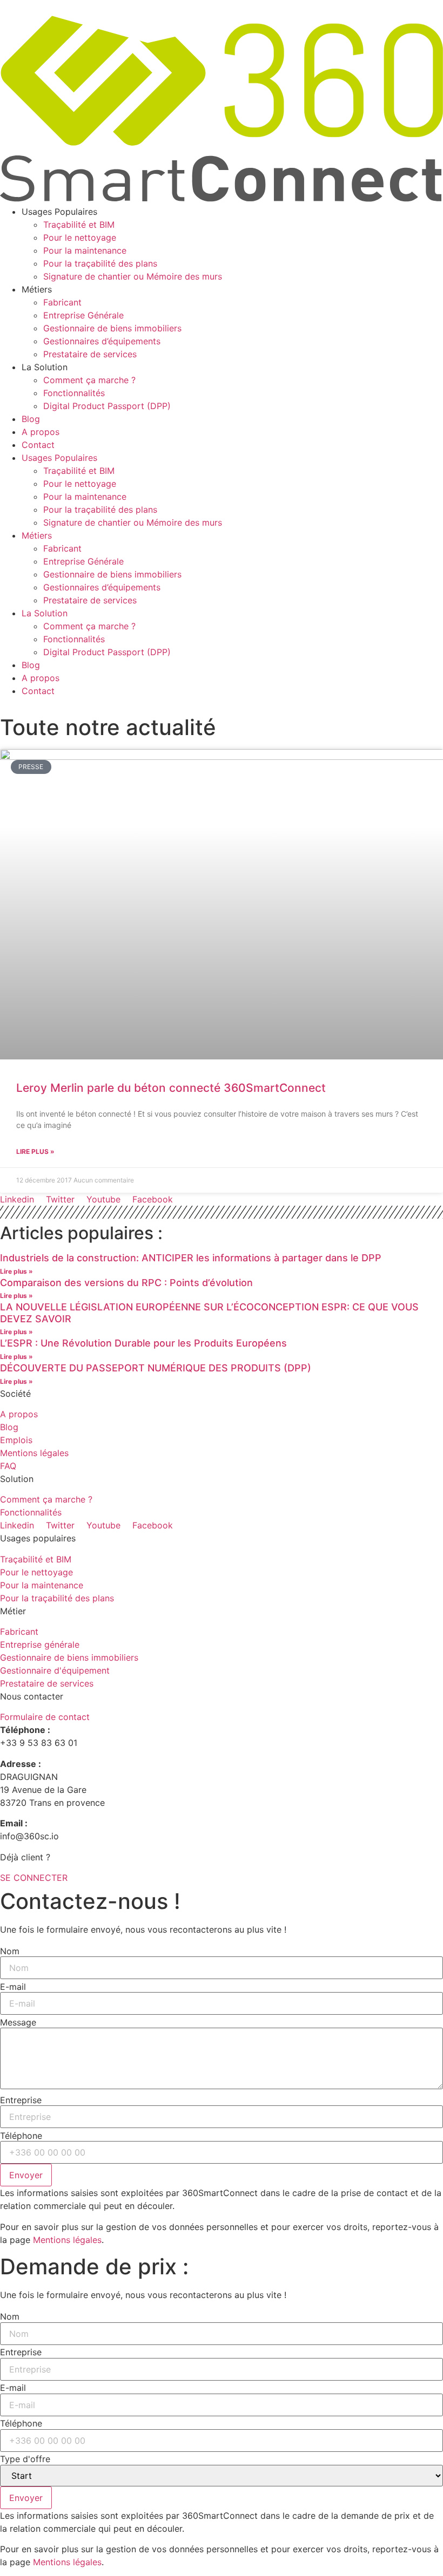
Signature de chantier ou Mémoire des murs (133, 276)
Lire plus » (35, 1151)
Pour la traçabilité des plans (100, 263)
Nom (10, 1951)
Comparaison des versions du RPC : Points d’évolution (126, 1283)
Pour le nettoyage (80, 237)
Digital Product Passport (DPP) (107, 406)
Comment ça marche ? (89, 380)
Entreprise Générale (83, 315)
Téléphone (21, 2136)
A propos (41, 432)
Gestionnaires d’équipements (102, 341)
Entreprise (21, 2100)
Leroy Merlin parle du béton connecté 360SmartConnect (171, 1088)
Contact (38, 445)
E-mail (13, 1987)
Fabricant (62, 302)
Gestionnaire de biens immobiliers (112, 328)
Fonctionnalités (74, 393)
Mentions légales (67, 2240)
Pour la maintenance (85, 250)
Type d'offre (25, 2459)
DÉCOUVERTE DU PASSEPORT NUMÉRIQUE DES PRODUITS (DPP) (156, 1368)
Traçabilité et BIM (79, 225)
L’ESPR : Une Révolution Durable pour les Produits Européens (143, 1343)
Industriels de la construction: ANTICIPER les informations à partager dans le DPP (191, 1258)
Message (18, 2022)
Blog (31, 419)
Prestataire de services (90, 354)
